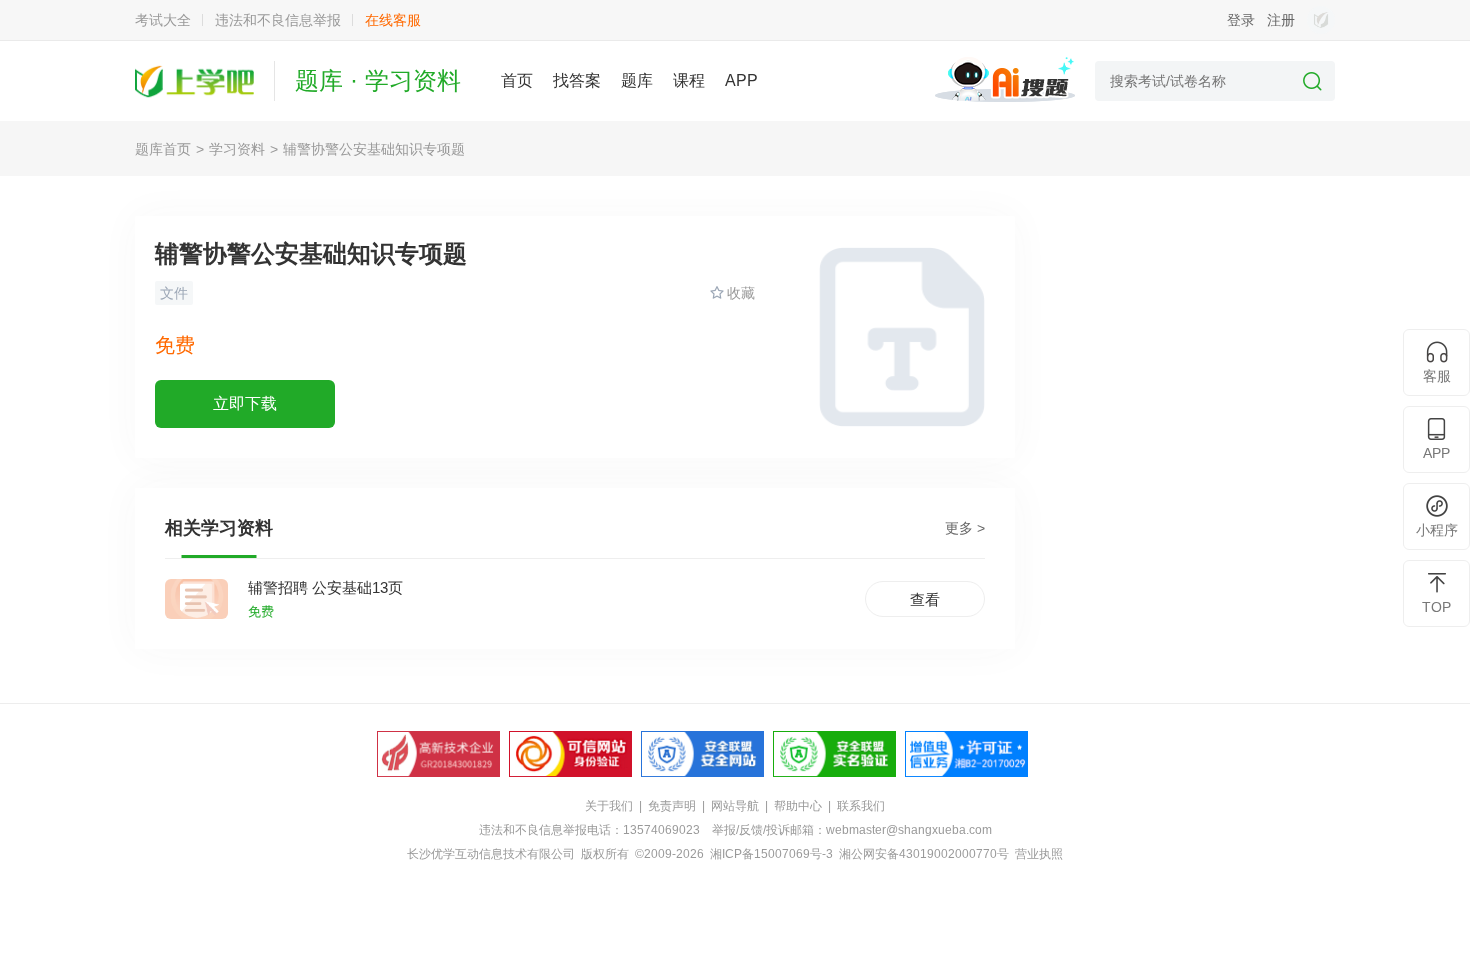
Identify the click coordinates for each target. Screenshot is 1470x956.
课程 (689, 80)
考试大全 (163, 20)
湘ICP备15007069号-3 (771, 854)
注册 (1281, 20)
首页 (517, 80)
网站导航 (735, 806)
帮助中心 (798, 806)
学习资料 (237, 149)
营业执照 (1039, 854)
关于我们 (609, 806)
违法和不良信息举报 (278, 20)
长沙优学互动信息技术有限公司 (491, 854)
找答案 (577, 80)
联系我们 (861, 806)
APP (741, 80)
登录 (1241, 20)
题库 (637, 80)
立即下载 (245, 403)
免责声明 (672, 806)
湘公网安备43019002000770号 (924, 854)
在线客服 (393, 20)
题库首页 (163, 149)
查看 (925, 599)
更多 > (965, 528)
